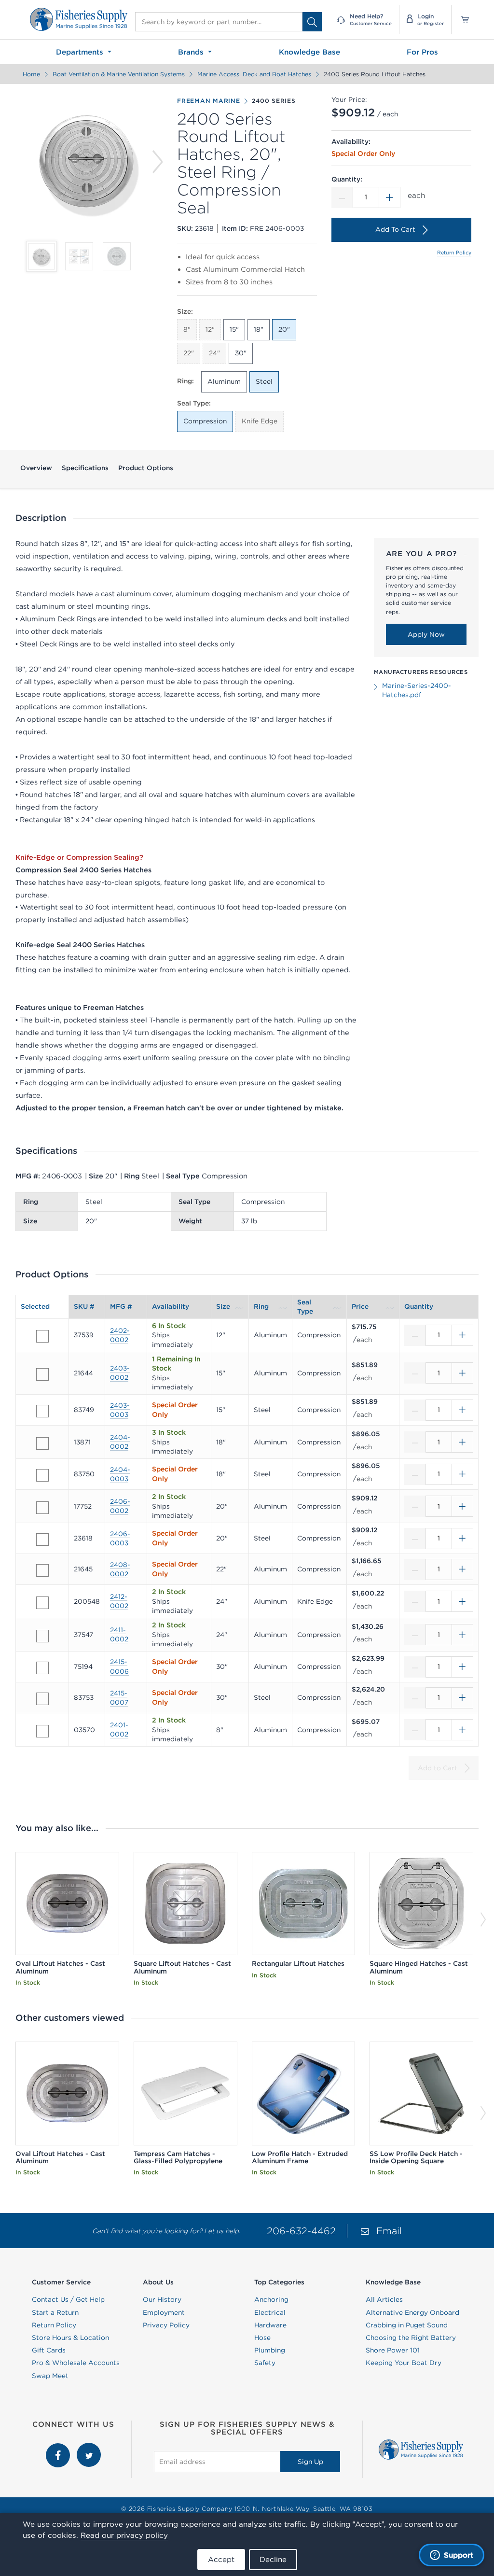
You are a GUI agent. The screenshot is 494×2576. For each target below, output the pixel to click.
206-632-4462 (301, 2231)
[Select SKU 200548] (42, 1603)
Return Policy (454, 252)
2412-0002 (119, 1601)
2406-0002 (120, 1506)
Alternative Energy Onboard (412, 2312)
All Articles (384, 2299)
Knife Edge (260, 421)
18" (259, 329)
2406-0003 (120, 1538)
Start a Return (55, 2312)
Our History (162, 2299)
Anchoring (271, 2299)
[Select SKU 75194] (42, 1668)
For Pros (422, 52)
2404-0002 (120, 1442)
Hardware (270, 2325)
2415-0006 (119, 1666)
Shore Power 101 (393, 2350)
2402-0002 (120, 1335)
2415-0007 (119, 1698)
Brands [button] (192, 52)
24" (214, 353)
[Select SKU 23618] (42, 1540)
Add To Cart (395, 229)
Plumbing (270, 2350)
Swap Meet (50, 2376)
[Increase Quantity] (390, 197)
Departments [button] (81, 52)
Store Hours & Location (70, 2338)
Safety (265, 2363)
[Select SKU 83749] (42, 1411)
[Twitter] (89, 2448)
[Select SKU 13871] (42, 1443)
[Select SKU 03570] (42, 1731)
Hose (262, 2338)
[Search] (312, 22)
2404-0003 (120, 1474)
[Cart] (461, 20)
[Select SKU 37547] (42, 1636)
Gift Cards (49, 2350)
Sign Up (310, 2462)
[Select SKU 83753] (42, 1699)
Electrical (270, 2312)
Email (389, 2231)
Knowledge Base (309, 52)
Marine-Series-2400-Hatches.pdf (417, 690)
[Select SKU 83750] (42, 1475)
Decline (273, 2559)
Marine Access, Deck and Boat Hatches (254, 74)
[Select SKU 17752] (42, 1508)
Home (31, 74)
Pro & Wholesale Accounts (76, 2363)
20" (284, 329)
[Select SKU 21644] (42, 1374)
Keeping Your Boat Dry (404, 2363)
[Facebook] (59, 2448)
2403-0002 (120, 1373)
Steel (264, 381)
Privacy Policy (166, 2325)
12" (210, 329)
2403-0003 (120, 1410)
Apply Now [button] (426, 634)
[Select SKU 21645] (42, 1570)
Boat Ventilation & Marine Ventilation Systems (119, 74)
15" (234, 329)
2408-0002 (120, 1569)
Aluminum (224, 381)
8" (187, 329)
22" (189, 353)
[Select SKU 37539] (42, 1336)
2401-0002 (119, 1729)
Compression (205, 421)
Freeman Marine (209, 101)
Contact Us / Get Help (68, 2299)
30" (241, 353)
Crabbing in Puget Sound (407, 2325)
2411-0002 (119, 1634)
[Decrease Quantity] (342, 197)
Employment (164, 2312)
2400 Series (274, 101)
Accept (221, 2559)
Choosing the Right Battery (411, 2338)
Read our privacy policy (124, 2535)
